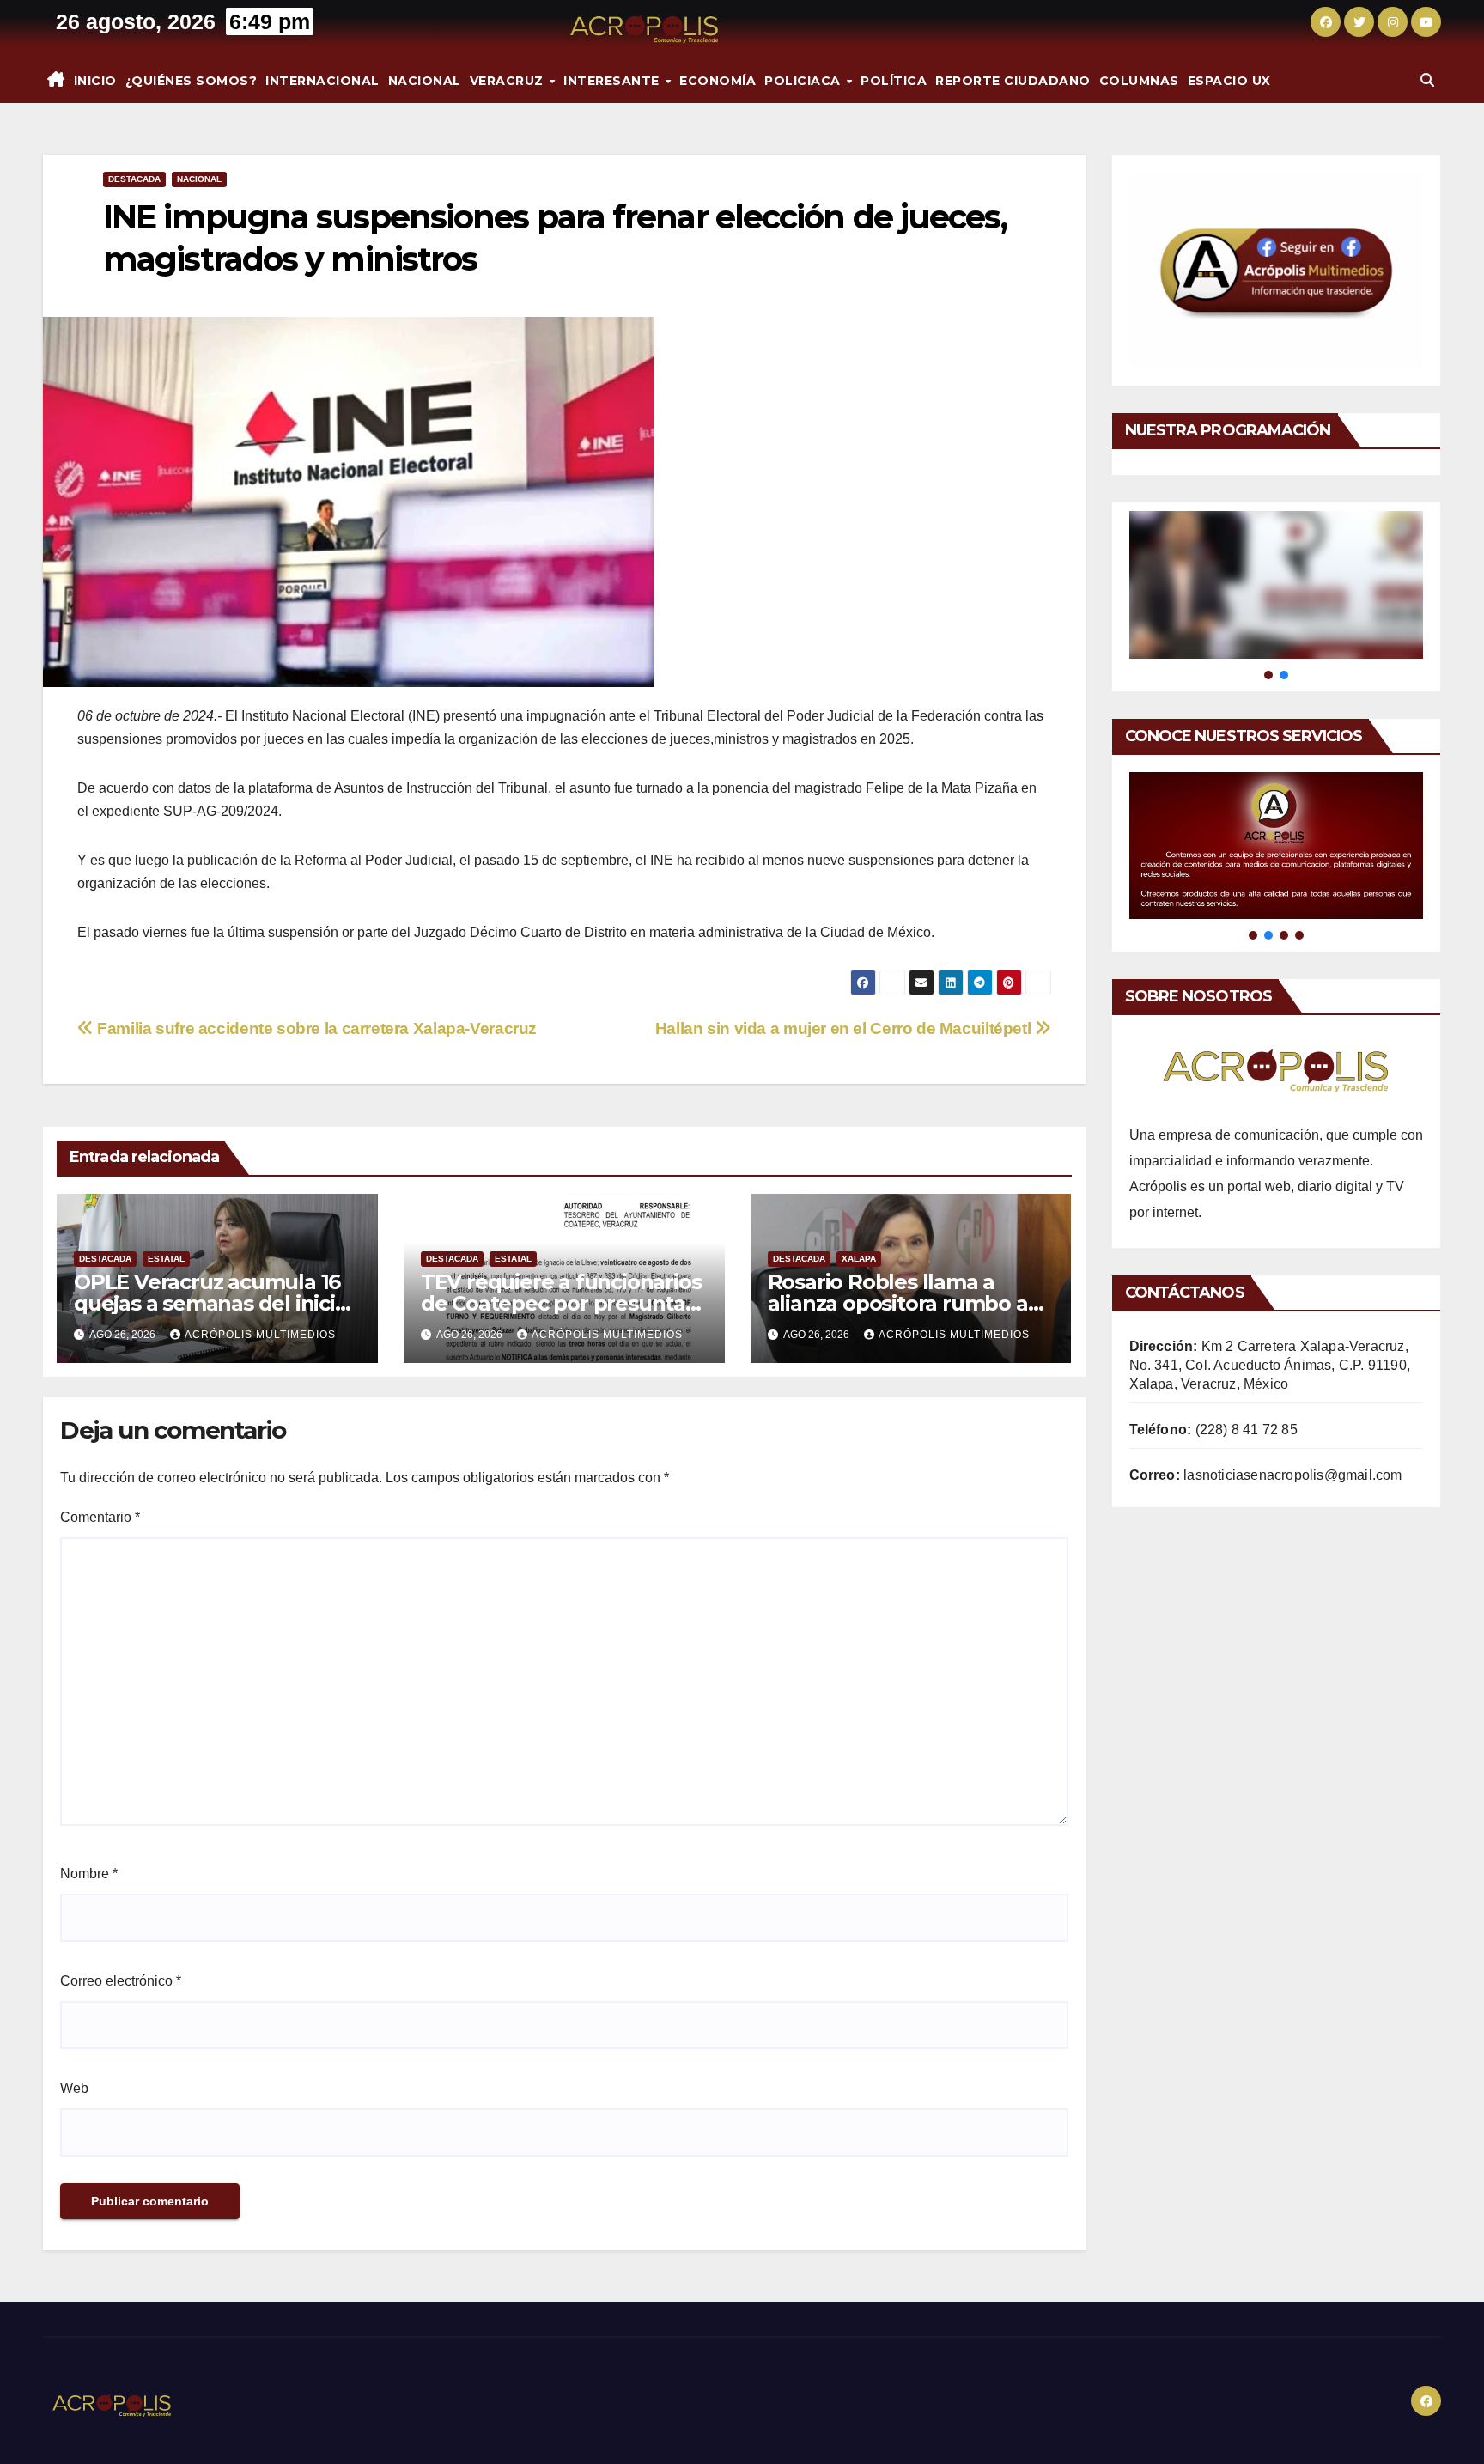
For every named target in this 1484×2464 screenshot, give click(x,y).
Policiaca (804, 81)
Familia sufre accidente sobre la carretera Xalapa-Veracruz (315, 1028)
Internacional (322, 81)
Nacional (425, 81)
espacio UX (1229, 81)
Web (74, 2088)
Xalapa (859, 1259)
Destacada (134, 179)
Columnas (1139, 81)
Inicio (95, 81)
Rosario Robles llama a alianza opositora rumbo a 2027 (898, 1303)
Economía (718, 81)
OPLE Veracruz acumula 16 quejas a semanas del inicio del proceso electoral (211, 1303)
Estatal (166, 1259)
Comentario (100, 1517)
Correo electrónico (121, 1981)
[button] (1427, 80)
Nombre (89, 1874)
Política (894, 81)
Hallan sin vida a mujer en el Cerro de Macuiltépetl (845, 1028)
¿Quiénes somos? (192, 81)
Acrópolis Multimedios (260, 1335)
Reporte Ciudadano (1013, 81)
